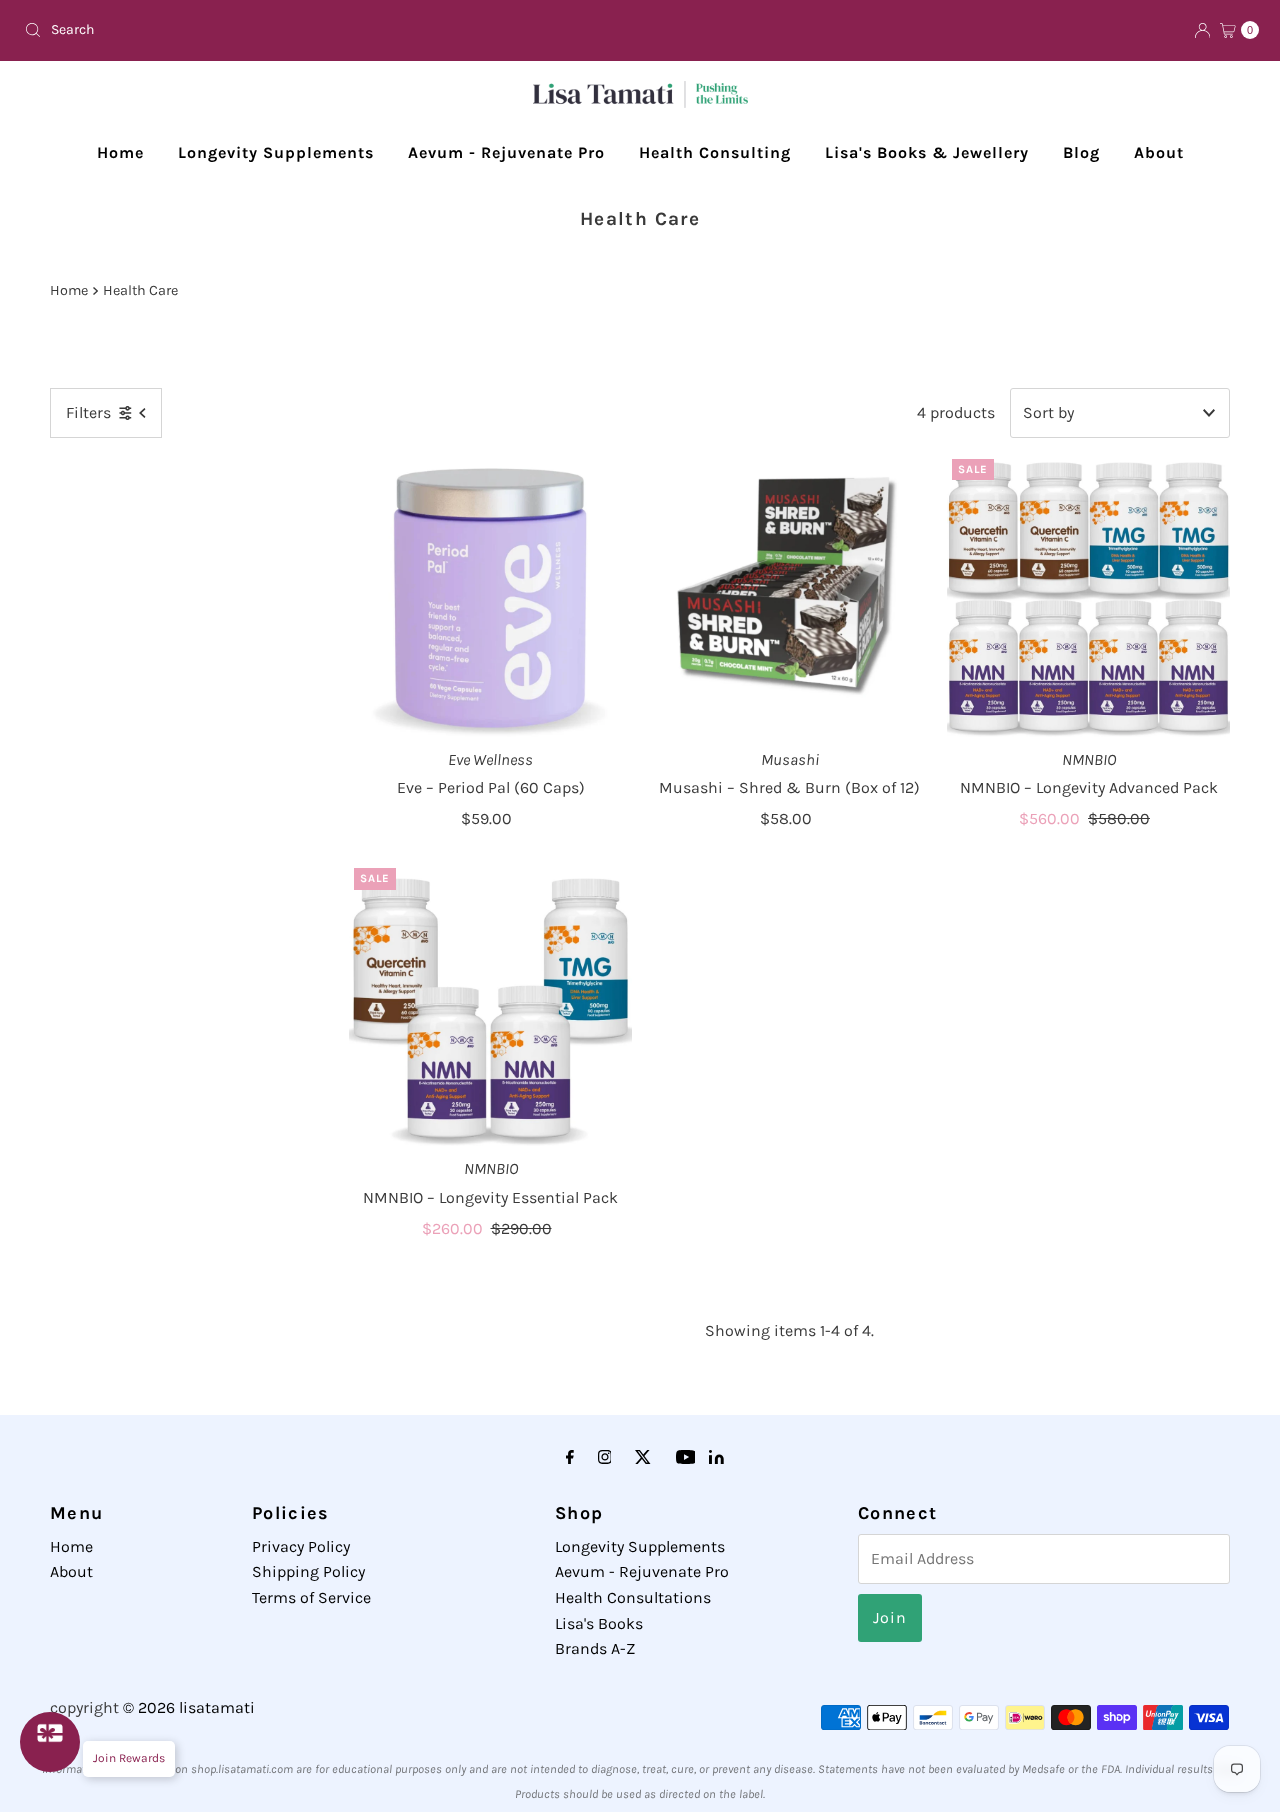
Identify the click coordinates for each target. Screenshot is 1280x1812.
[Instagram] (605, 1458)
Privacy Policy (301, 1546)
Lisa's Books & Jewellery (927, 152)
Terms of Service (311, 1597)
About (1159, 152)
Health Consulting (715, 152)
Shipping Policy (308, 1571)
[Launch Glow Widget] (50, 1742)
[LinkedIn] (716, 1458)
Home (120, 152)
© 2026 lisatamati (189, 1707)
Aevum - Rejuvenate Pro (506, 152)
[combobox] (324, 30)
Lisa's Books (599, 1623)
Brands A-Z (595, 1648)
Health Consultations (633, 1597)
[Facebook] (570, 1458)
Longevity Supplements (276, 152)
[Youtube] (686, 1458)
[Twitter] (643, 1458)
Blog (1081, 152)
